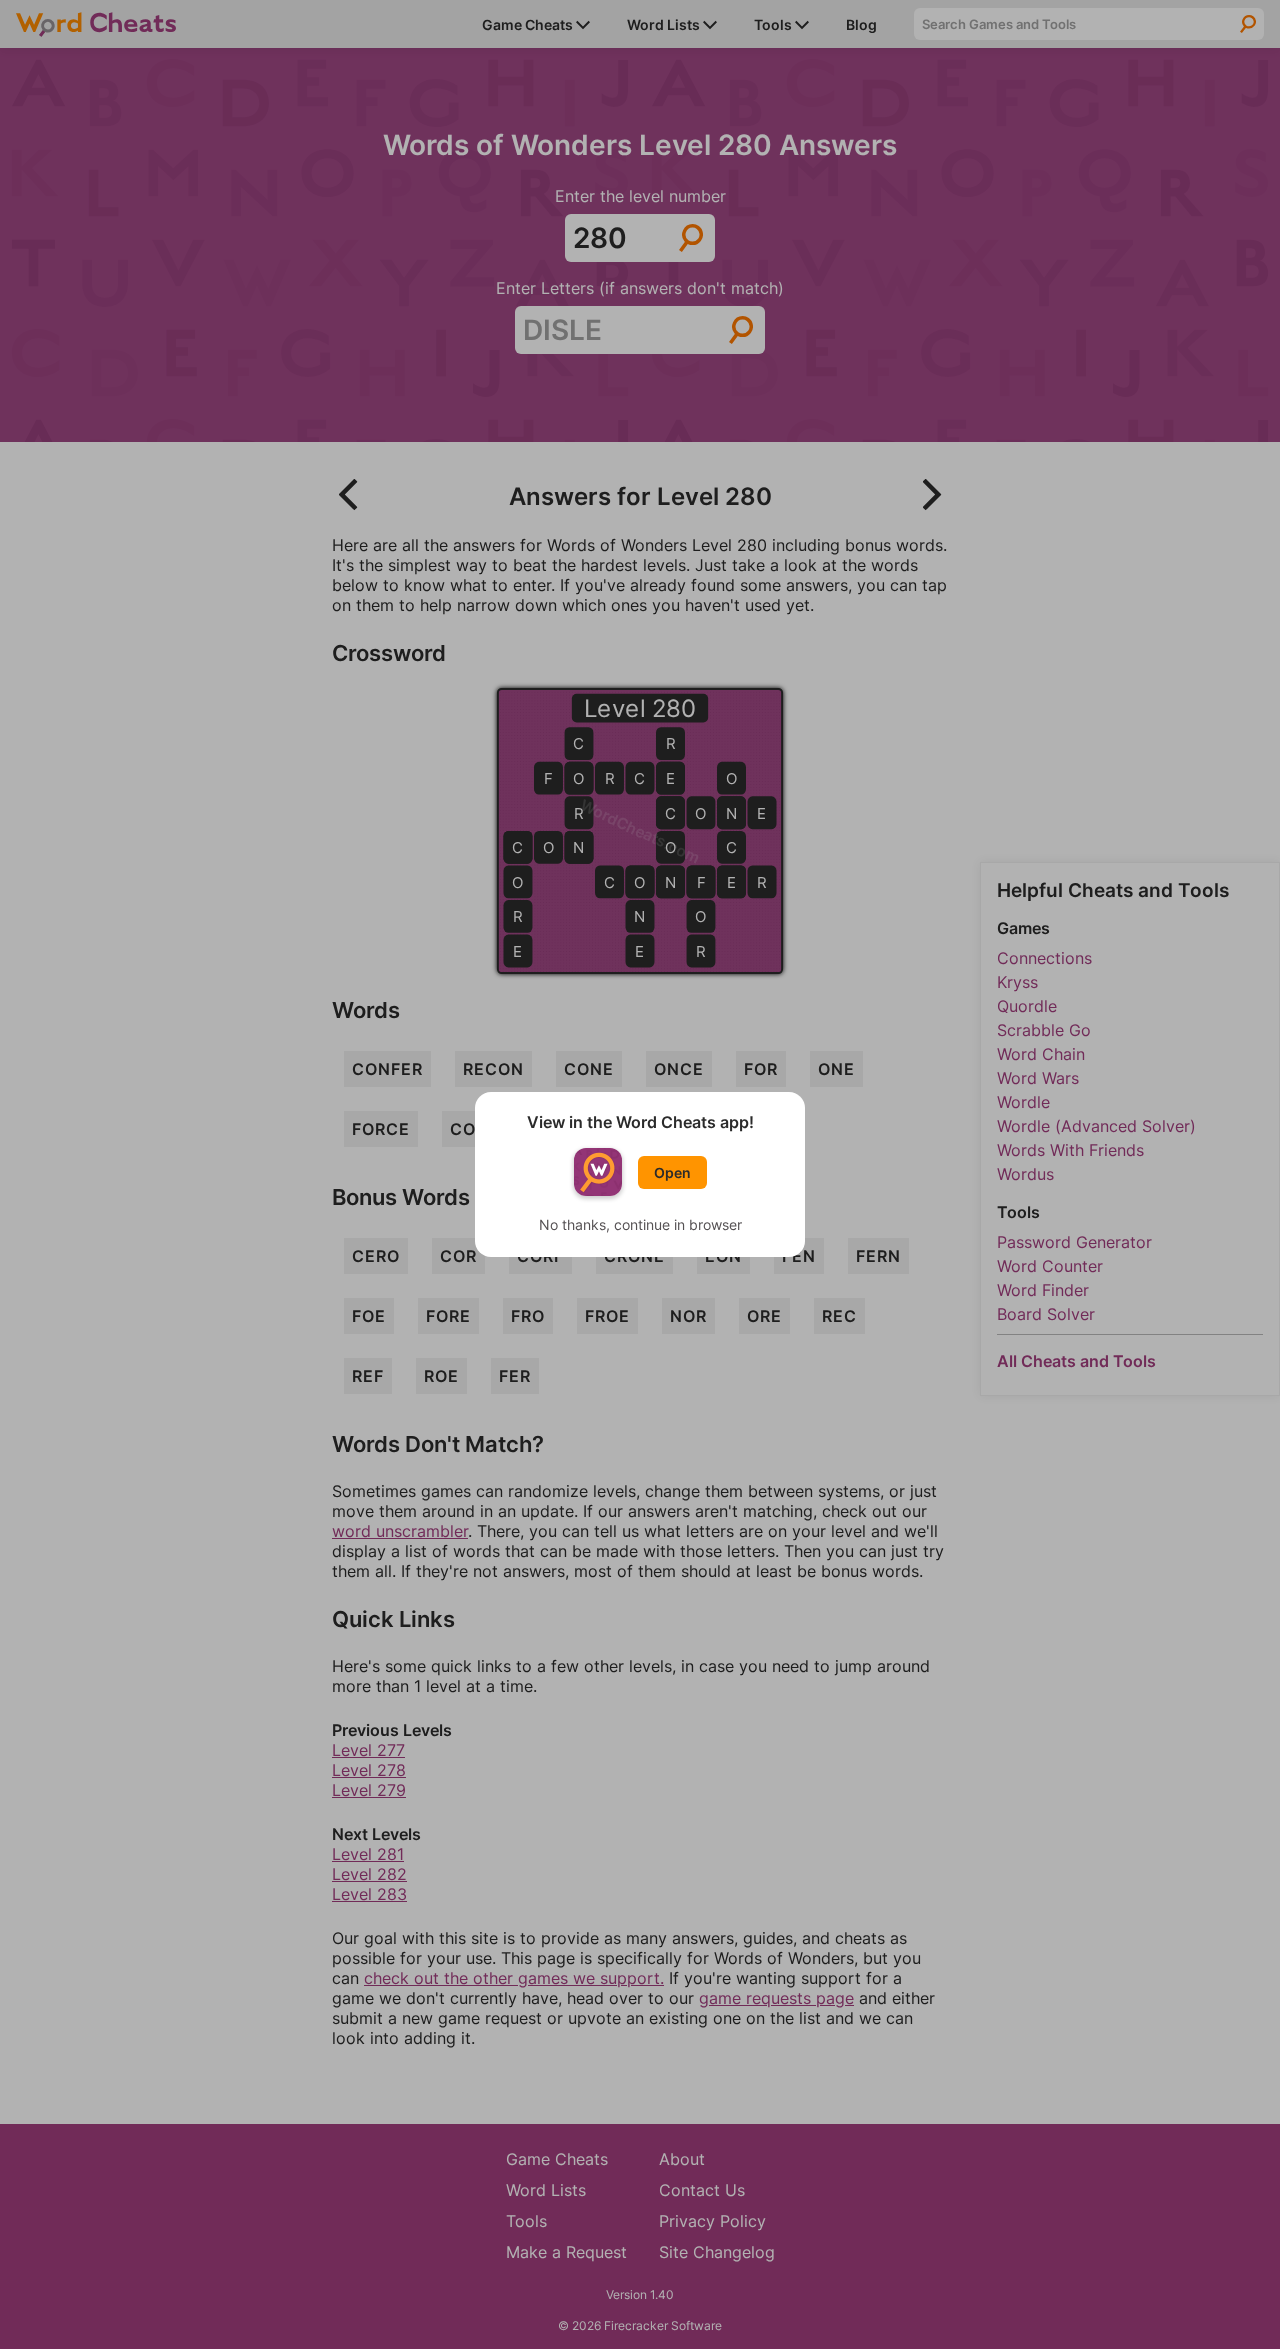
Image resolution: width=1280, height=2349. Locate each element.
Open (672, 1172)
